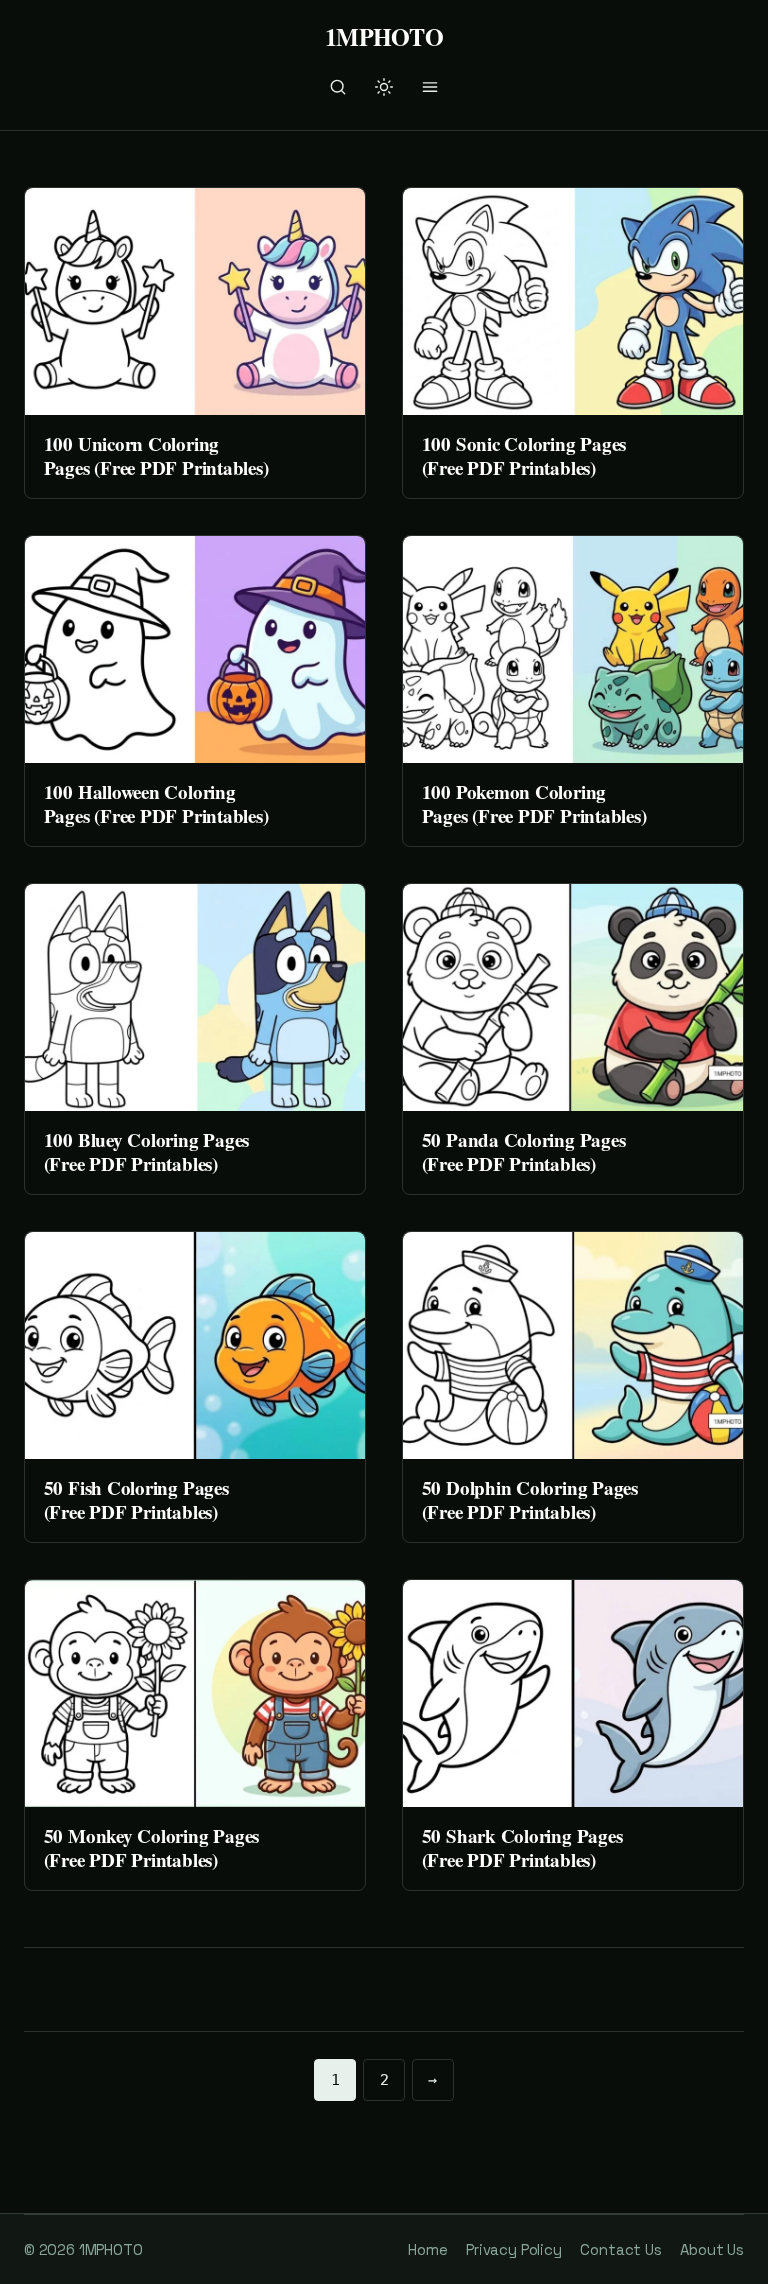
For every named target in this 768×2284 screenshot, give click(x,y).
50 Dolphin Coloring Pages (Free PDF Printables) (530, 1499)
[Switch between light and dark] (384, 87)
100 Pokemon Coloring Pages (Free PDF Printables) (534, 803)
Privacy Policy (514, 2249)
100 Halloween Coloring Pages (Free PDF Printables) (156, 803)
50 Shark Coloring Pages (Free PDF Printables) (522, 1847)
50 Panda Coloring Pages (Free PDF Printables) (524, 1151)
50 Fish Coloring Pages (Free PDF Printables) (136, 1499)
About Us (712, 2249)
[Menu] (430, 87)
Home (427, 2249)
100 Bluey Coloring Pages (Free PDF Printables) (147, 1151)
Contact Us (620, 2249)
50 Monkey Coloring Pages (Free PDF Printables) (152, 1847)
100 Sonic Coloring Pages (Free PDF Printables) (524, 455)
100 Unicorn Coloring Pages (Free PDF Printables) (156, 455)
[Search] (338, 87)
